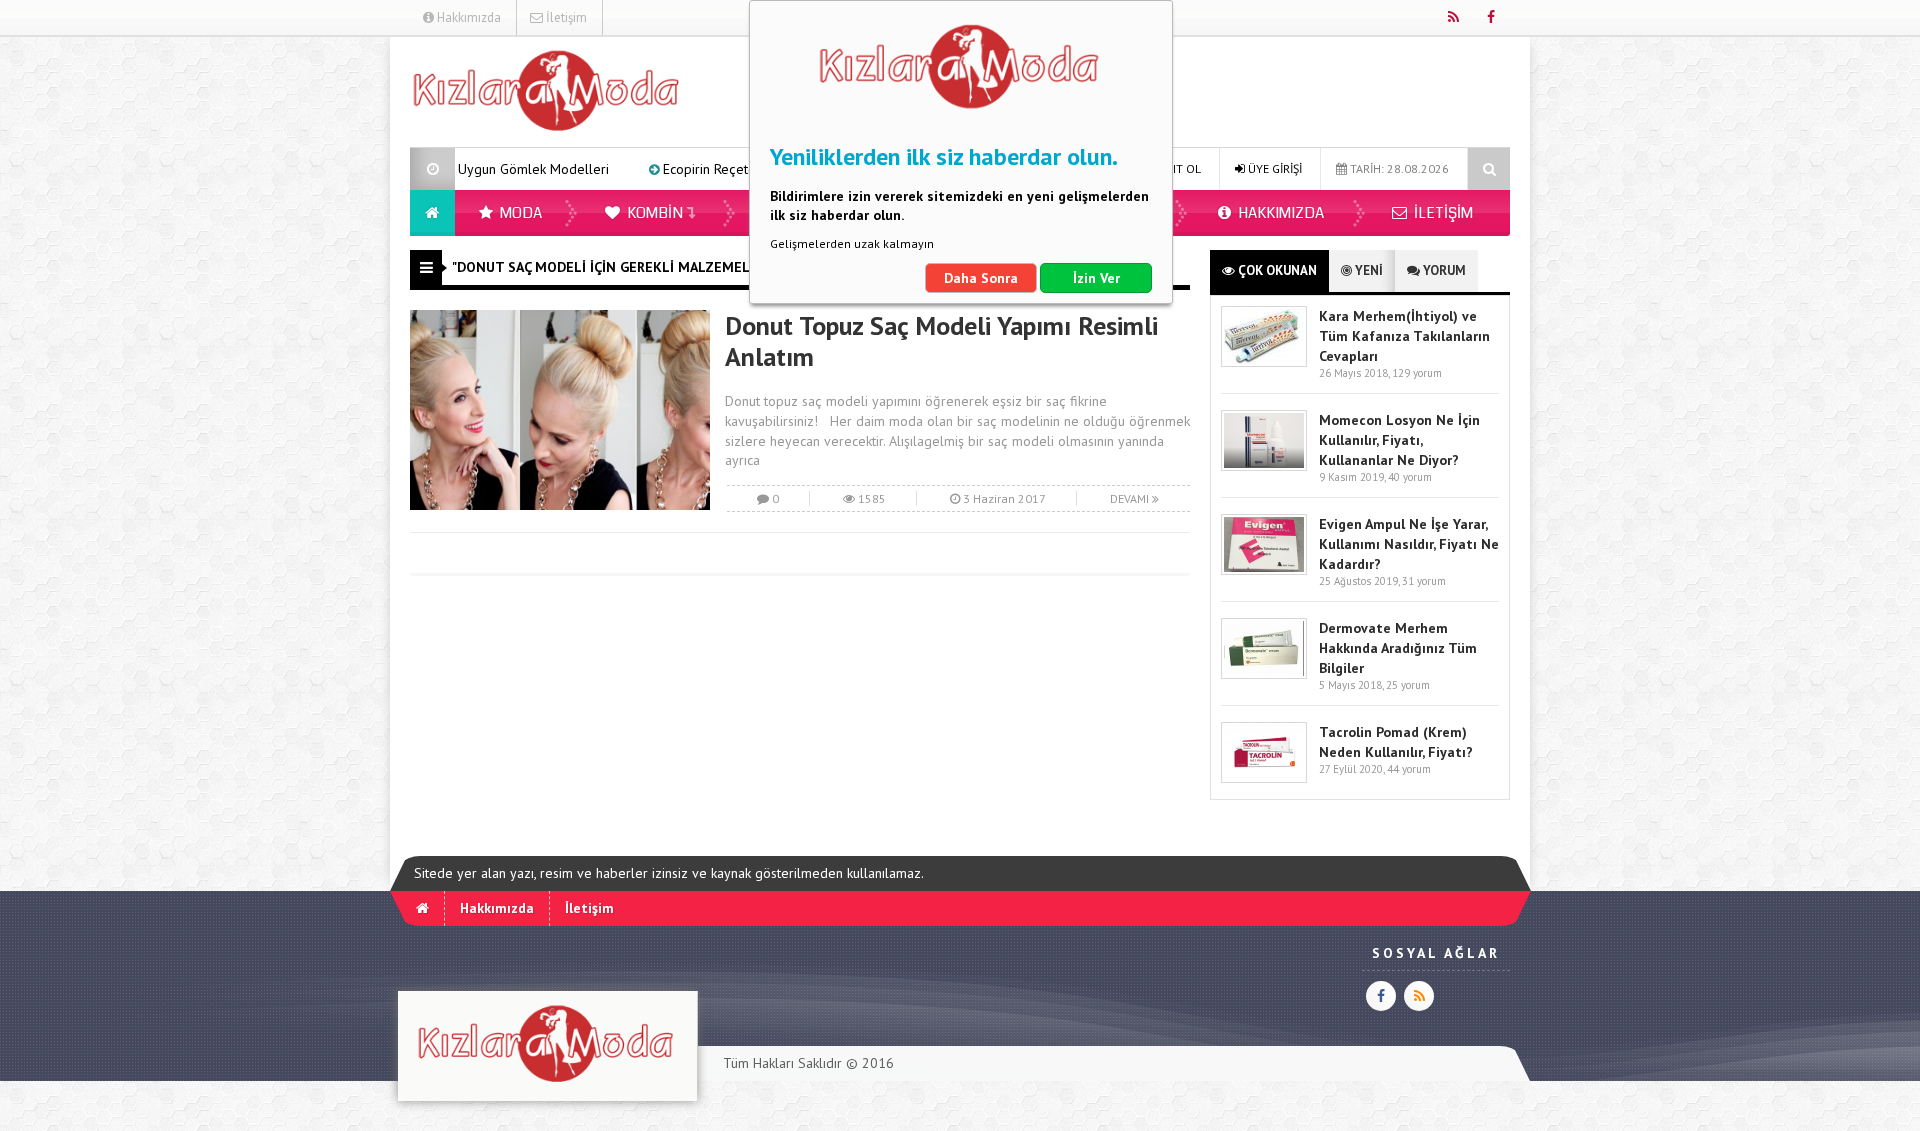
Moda (519, 213)
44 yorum (1409, 769)
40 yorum (1410, 477)
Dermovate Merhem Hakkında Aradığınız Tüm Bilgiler (1398, 648)
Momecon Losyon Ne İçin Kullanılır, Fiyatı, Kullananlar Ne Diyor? (1399, 440)
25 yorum (1408, 685)
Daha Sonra (981, 278)
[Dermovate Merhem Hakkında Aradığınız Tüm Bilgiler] (1264, 674)
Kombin (653, 213)
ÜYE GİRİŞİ (1273, 168)
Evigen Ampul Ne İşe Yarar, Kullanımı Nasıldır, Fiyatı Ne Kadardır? (1409, 544)
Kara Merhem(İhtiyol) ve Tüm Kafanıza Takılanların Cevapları (1404, 336)
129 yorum (1417, 373)
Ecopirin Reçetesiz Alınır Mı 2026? (704, 169)
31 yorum (1424, 581)
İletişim (565, 17)
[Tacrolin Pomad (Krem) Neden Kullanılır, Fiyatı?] (1264, 778)
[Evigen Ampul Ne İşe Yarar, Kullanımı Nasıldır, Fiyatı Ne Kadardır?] (1264, 570)
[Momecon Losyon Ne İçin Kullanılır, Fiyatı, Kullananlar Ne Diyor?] (1264, 466)
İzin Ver (1096, 278)
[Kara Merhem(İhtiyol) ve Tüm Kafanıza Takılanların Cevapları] (1264, 362)
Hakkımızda (467, 17)
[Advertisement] (309, 336)
